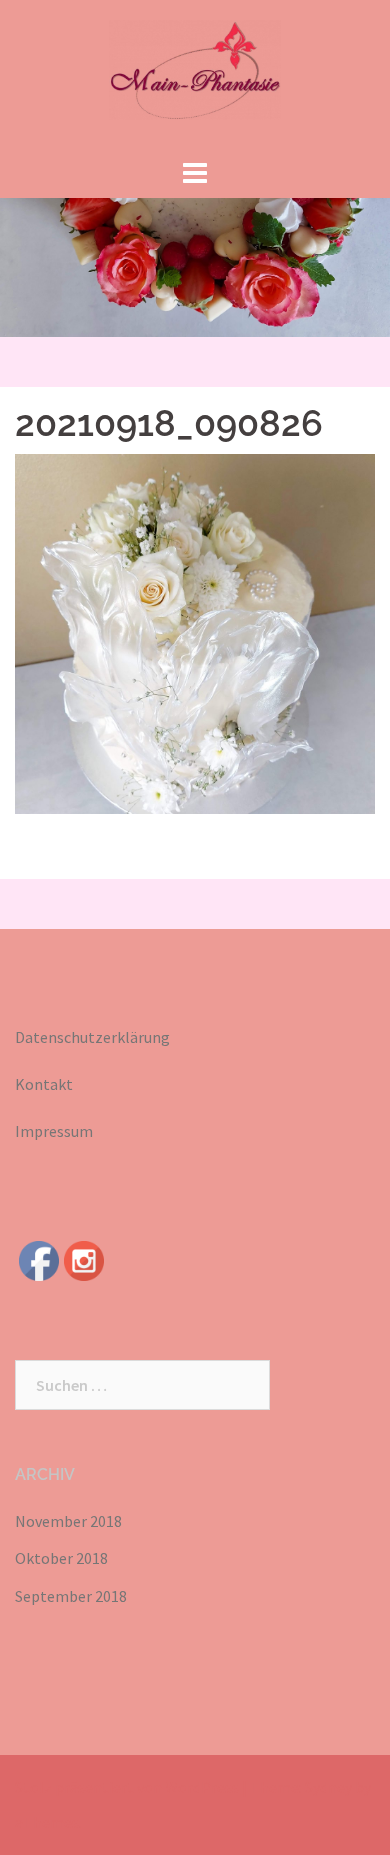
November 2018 (68, 1521)
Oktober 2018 (61, 1558)
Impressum (54, 1131)
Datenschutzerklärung (92, 1037)
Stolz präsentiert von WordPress (127, 1787)
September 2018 (71, 1596)
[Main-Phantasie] (195, 75)
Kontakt (44, 1084)
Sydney (328, 1787)
